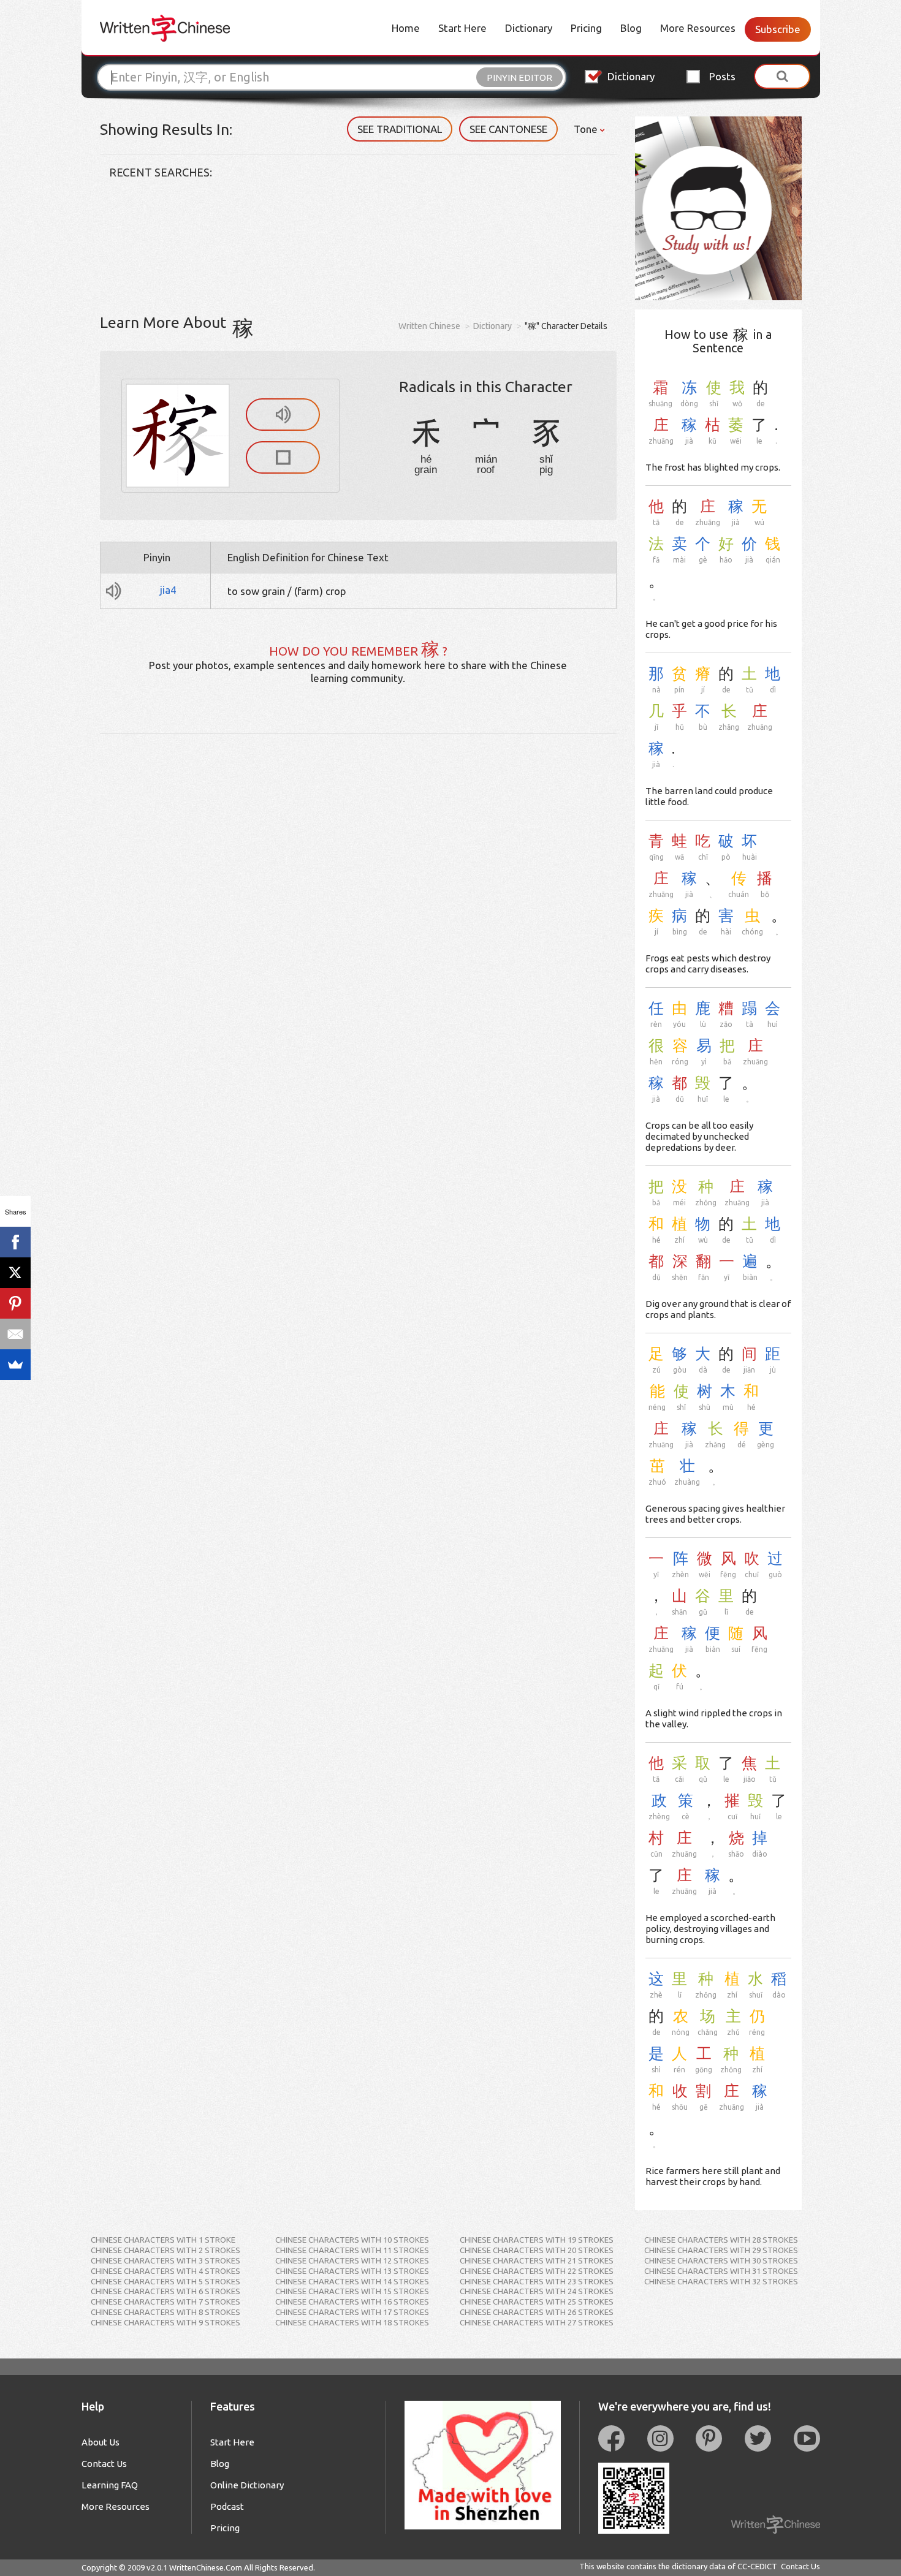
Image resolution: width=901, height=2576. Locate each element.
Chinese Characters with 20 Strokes (537, 2250)
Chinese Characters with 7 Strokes (165, 2301)
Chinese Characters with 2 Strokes (165, 2250)
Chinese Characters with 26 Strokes (537, 2312)
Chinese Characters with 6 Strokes (165, 2291)
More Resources (698, 28)
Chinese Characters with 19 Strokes (537, 2240)
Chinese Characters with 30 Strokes (721, 2260)
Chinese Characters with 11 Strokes (352, 2250)
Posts (722, 76)
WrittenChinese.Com (206, 2567)
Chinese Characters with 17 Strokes (352, 2312)
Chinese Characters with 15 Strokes (352, 2291)
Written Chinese (429, 326)
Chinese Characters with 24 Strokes (537, 2291)
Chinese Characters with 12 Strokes (352, 2260)
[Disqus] (359, 887)
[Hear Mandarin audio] (283, 415)
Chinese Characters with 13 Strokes (352, 2271)
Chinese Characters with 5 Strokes (165, 2281)
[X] (15, 1273)
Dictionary (529, 28)
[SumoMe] (15, 1365)
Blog (631, 28)
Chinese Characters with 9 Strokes (165, 2322)
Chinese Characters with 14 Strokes (352, 2281)
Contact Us (104, 2464)
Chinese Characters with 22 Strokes (537, 2271)
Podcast (227, 2506)
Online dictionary (247, 2485)
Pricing (586, 28)
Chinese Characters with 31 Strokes (721, 2271)
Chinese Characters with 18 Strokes (352, 2322)
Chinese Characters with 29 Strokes (721, 2250)
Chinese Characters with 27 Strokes (537, 2322)
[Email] (15, 1334)
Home (406, 28)
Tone (587, 129)
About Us (101, 2442)
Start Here (462, 28)
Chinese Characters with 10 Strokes (352, 2240)
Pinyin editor (519, 78)
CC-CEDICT (757, 2566)
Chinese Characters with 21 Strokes (537, 2260)
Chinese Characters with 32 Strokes (721, 2281)
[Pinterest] (15, 1303)
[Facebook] (15, 1242)
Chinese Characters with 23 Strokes (537, 2281)
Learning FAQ (110, 2485)
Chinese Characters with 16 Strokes (352, 2301)
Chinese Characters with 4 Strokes (165, 2271)
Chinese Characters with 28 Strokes (721, 2240)
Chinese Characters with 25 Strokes (537, 2301)
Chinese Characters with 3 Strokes (165, 2260)
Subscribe (778, 29)
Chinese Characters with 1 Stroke (163, 2240)
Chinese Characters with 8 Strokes (165, 2312)
